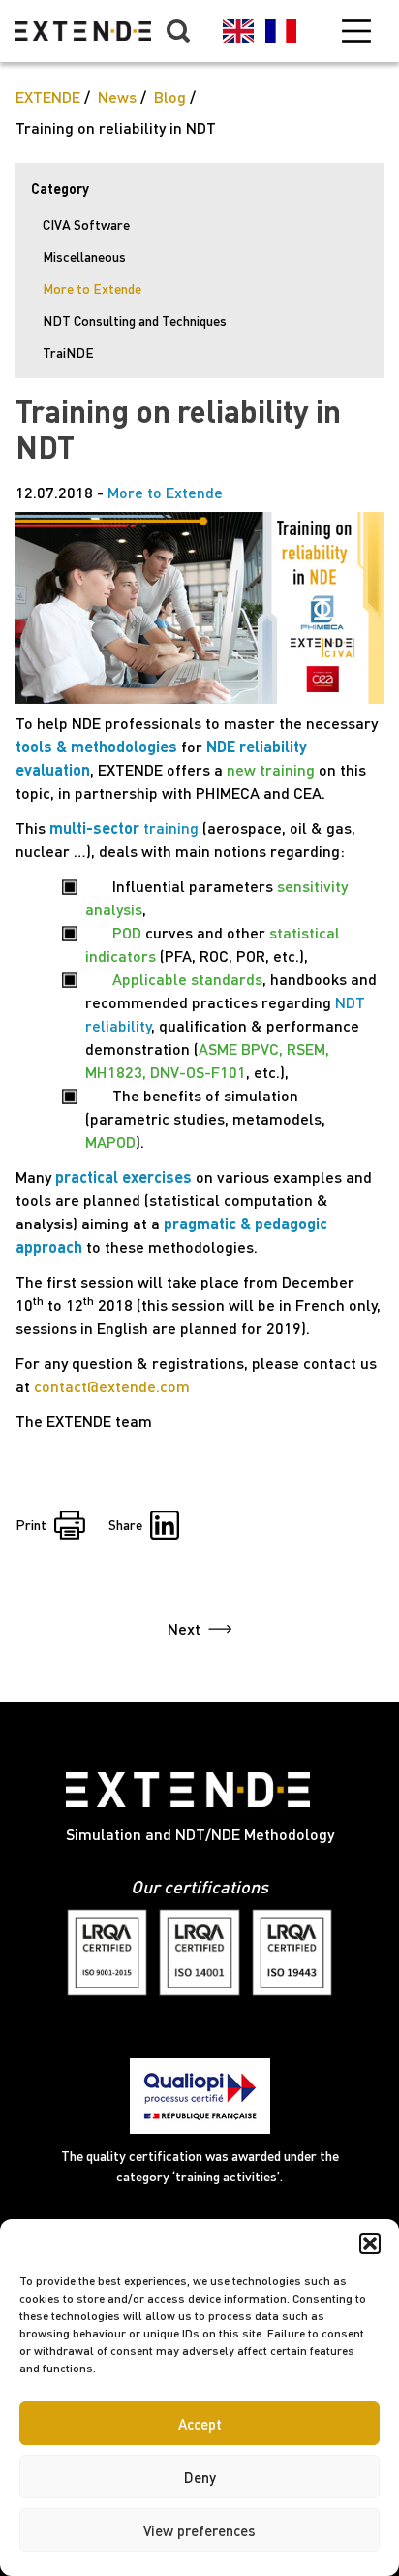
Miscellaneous (84, 256)
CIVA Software (86, 224)
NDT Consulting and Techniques (135, 320)
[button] (370, 2243)
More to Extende (92, 288)
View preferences (199, 2530)
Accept (200, 2424)
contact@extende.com (112, 1386)
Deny (200, 2477)
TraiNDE (68, 352)
